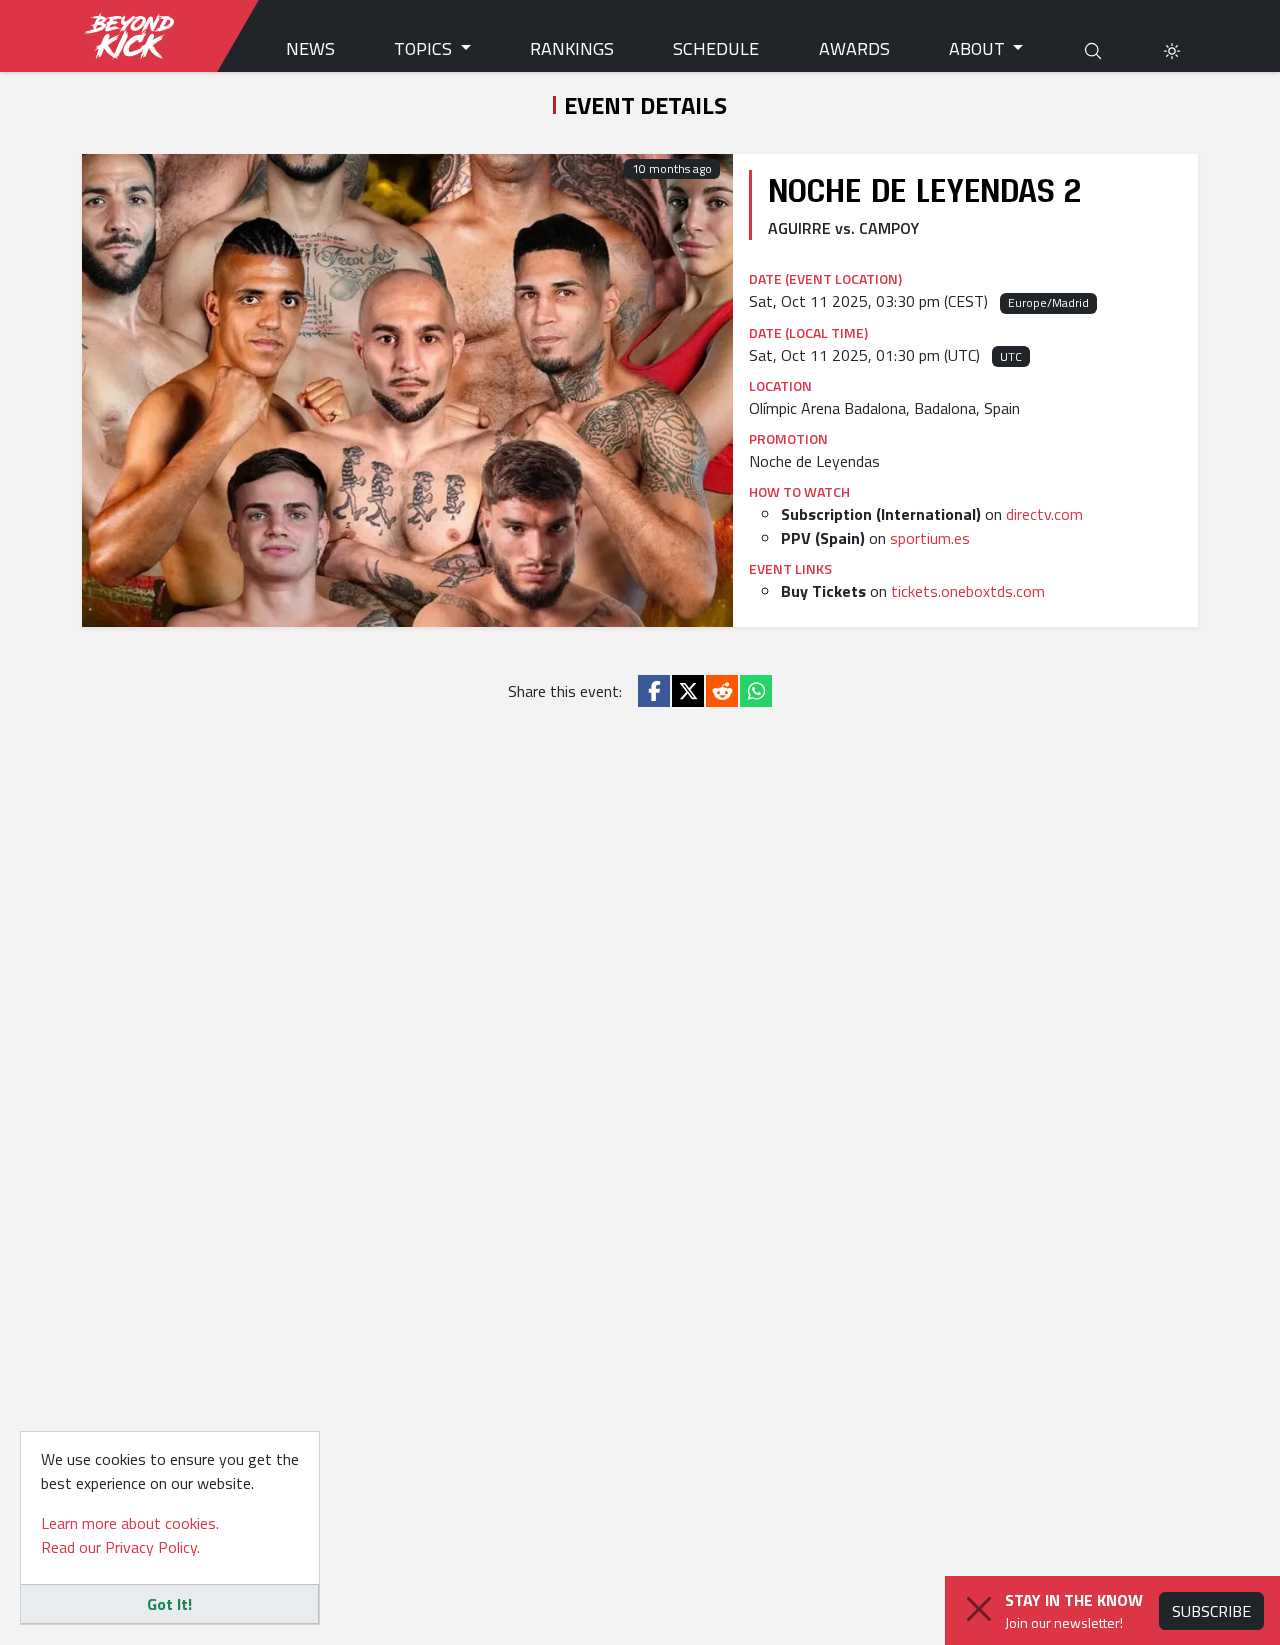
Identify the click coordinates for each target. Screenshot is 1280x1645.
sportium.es (930, 538)
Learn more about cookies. (130, 1523)
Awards (854, 48)
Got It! (169, 1604)
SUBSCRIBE (1211, 1611)
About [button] (979, 48)
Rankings (572, 48)
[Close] (979, 1609)
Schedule (716, 48)
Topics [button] (425, 48)
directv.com (1044, 514)
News (310, 48)
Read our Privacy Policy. (120, 1547)
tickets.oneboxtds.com (968, 591)
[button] (1172, 48)
